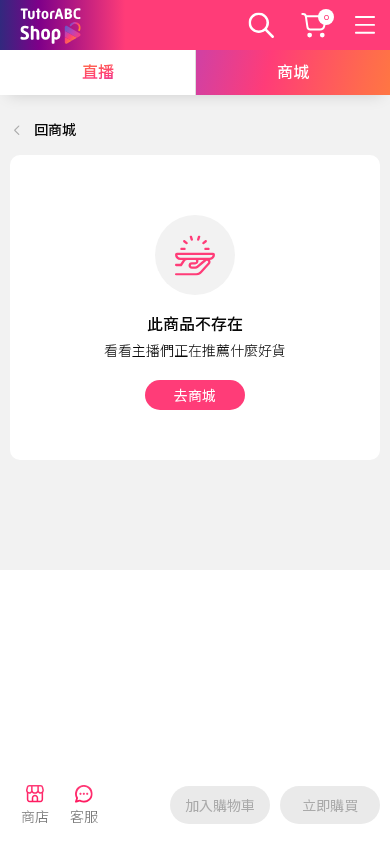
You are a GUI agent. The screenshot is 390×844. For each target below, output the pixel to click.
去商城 (195, 396)
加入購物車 (220, 806)
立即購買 (330, 806)
